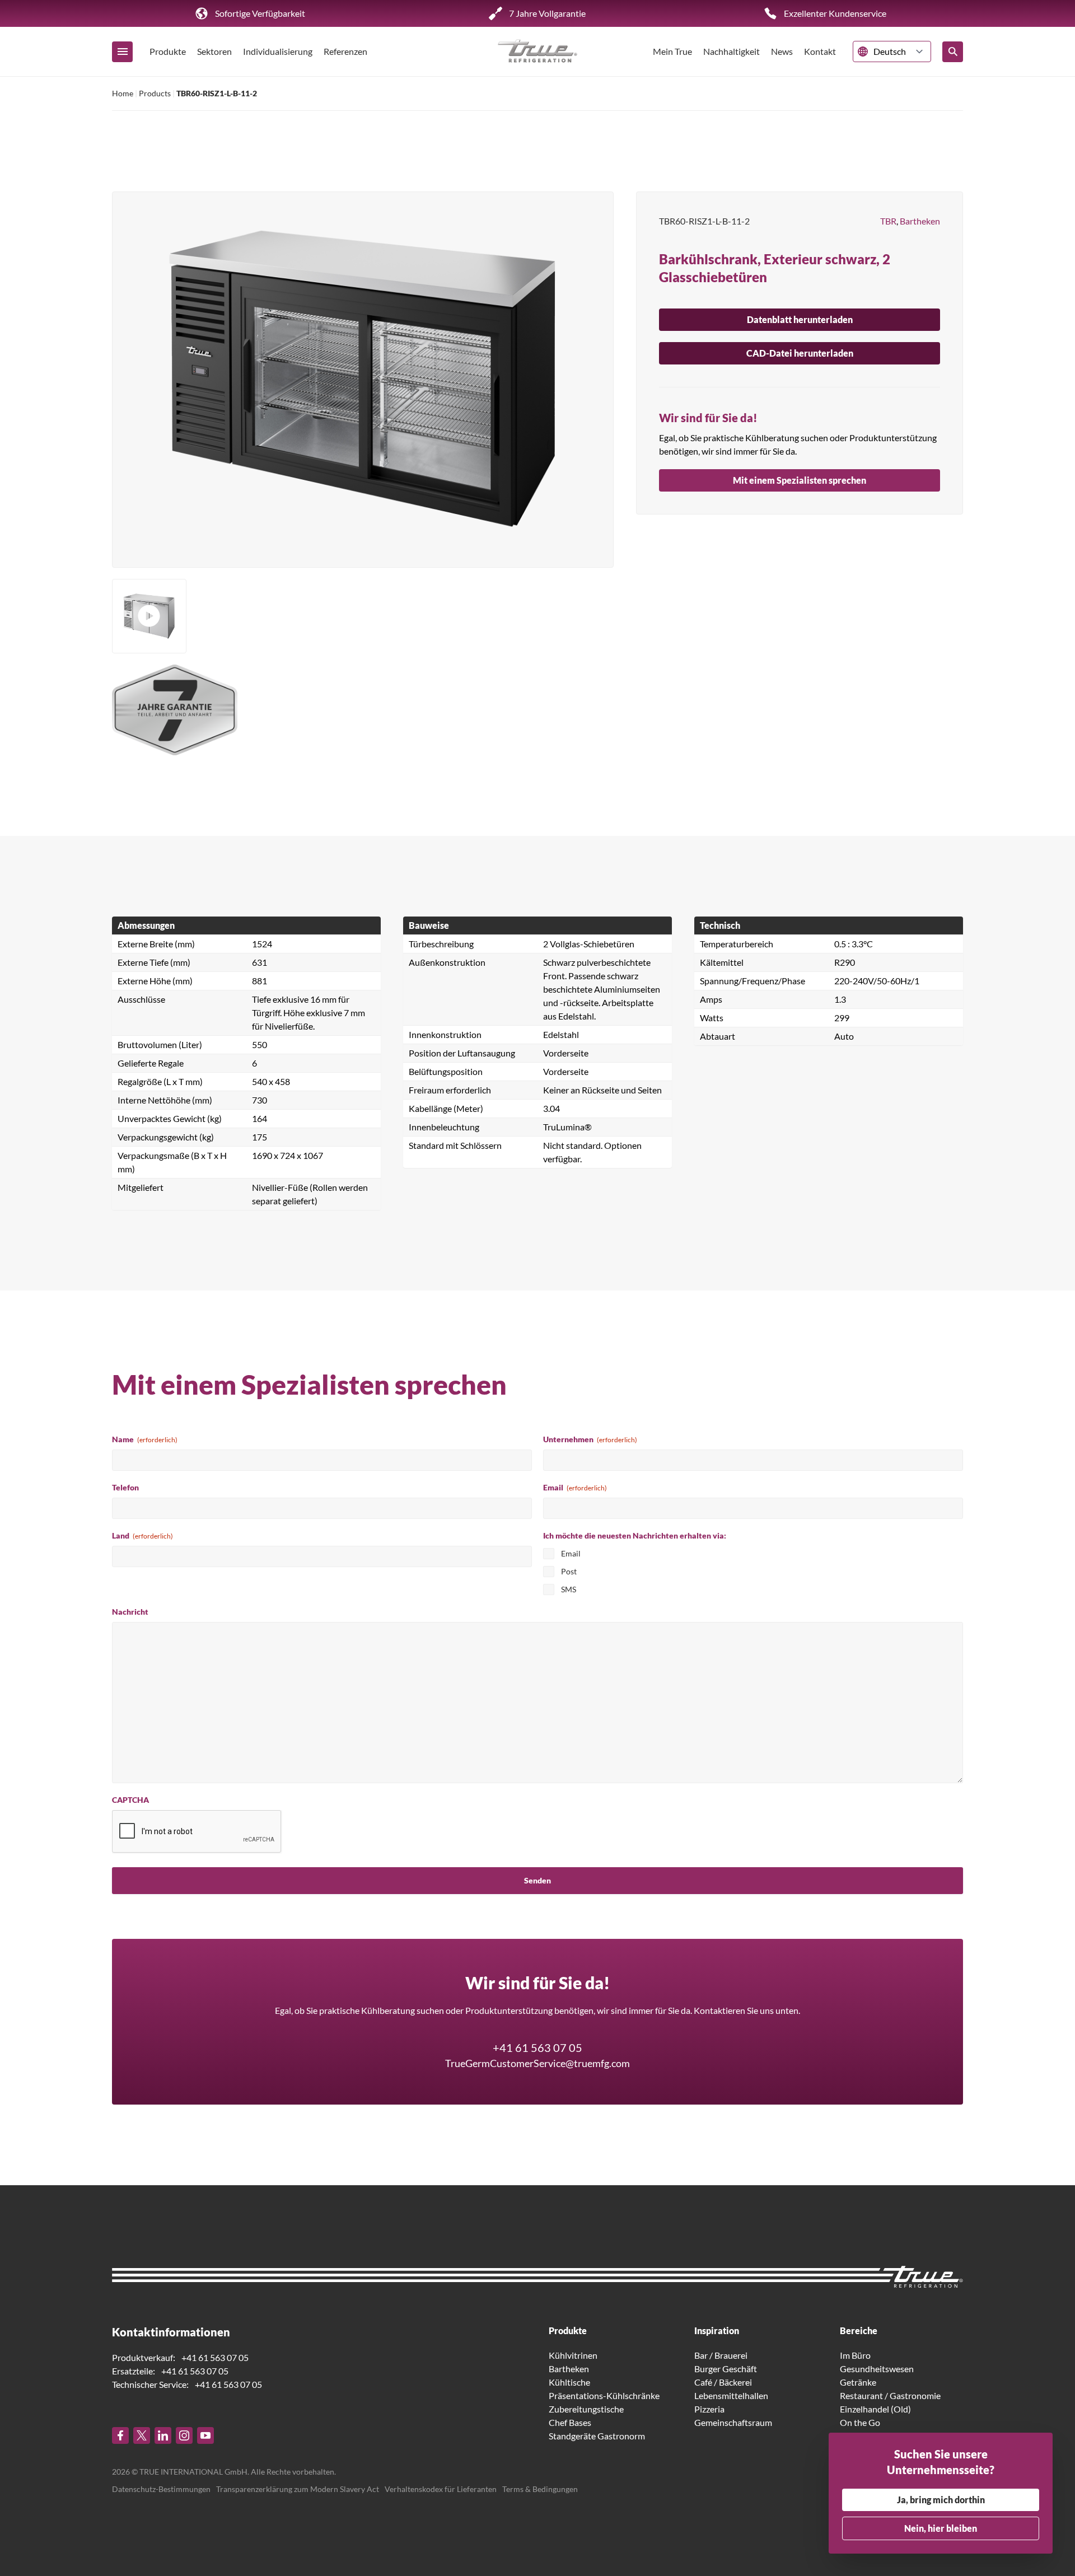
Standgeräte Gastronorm (597, 2436)
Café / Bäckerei (723, 2382)
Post (569, 1571)
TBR (888, 221)
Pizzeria (709, 2409)
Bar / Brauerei (721, 2355)
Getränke (858, 2382)
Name (145, 1439)
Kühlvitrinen (573, 2355)
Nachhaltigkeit (732, 51)
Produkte (168, 51)
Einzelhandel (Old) (875, 2409)
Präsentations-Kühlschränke (604, 2395)
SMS (569, 1589)
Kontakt (820, 51)
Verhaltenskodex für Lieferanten (441, 2489)
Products (155, 93)
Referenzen (345, 51)
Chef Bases (570, 2422)
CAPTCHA (130, 1800)
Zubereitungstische (586, 2409)
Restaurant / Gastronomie (890, 2395)
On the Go (860, 2422)
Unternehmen (590, 1439)
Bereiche (859, 2330)
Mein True (672, 51)
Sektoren (214, 51)
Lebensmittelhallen (731, 2395)
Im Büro (855, 2355)
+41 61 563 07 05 (537, 2047)
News (782, 51)
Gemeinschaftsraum (733, 2422)
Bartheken (920, 221)
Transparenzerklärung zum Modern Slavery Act (298, 2489)
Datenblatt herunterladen (800, 319)
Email (575, 1487)
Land (142, 1535)
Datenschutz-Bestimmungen (161, 2489)
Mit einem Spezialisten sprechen (800, 480)
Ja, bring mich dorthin (941, 2500)
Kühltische (569, 2382)
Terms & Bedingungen (540, 2489)
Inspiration (717, 2330)
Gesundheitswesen (877, 2369)
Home (123, 93)
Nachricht (130, 1612)
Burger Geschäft (726, 2369)
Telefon (125, 1487)
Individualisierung (278, 51)
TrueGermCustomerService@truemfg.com (537, 2063)
